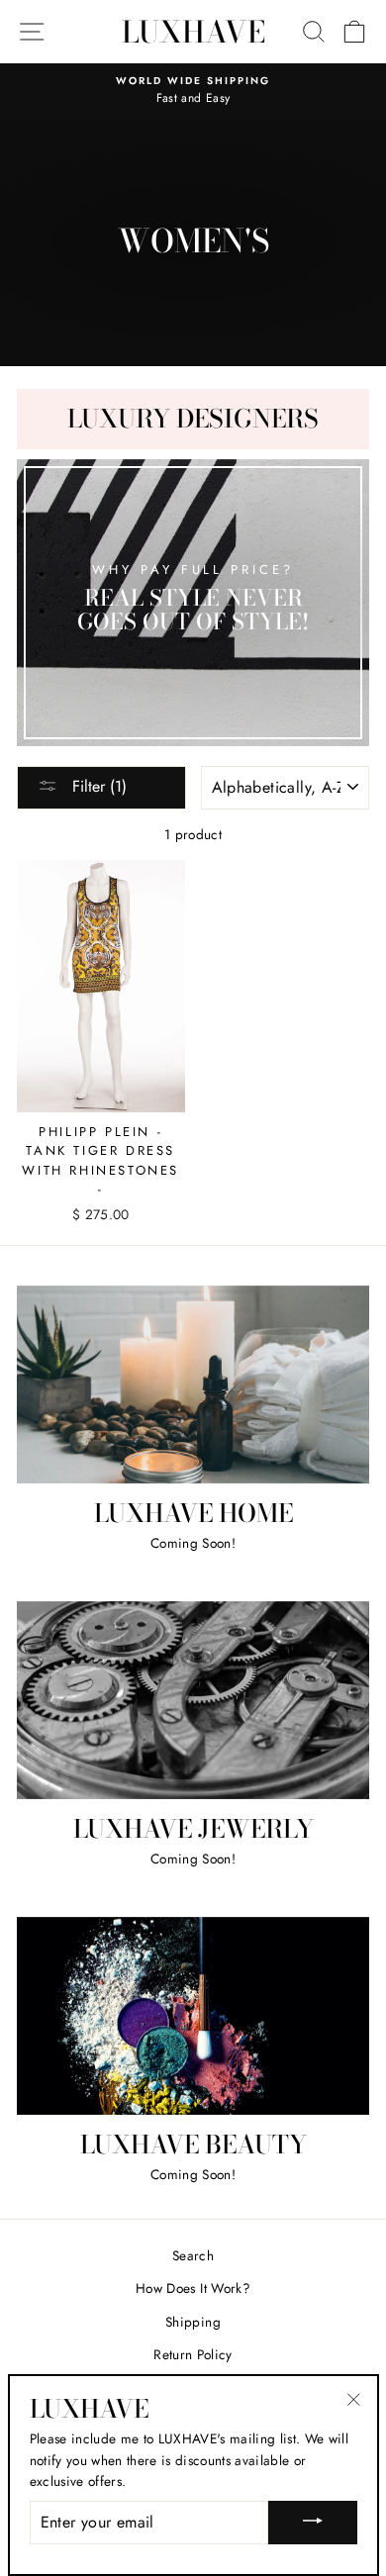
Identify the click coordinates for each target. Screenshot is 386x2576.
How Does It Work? (193, 2288)
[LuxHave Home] (193, 1384)
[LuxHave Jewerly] (193, 1700)
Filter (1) (97, 786)
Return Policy (193, 2354)
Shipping (193, 2322)
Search (193, 2255)
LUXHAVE (193, 32)
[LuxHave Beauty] (193, 2016)
